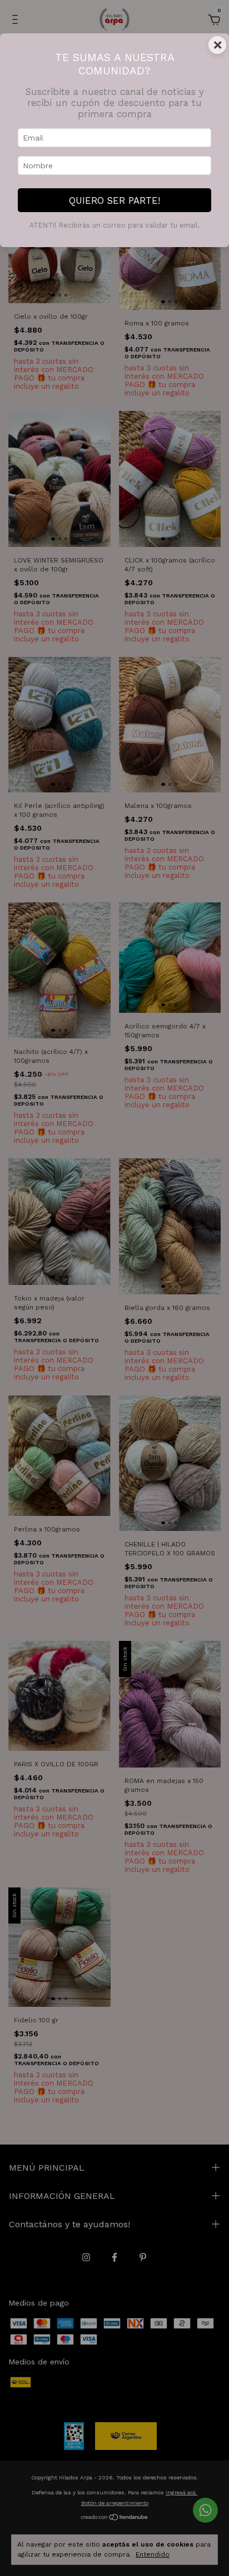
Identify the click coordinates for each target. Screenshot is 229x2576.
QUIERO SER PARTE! (114, 200)
